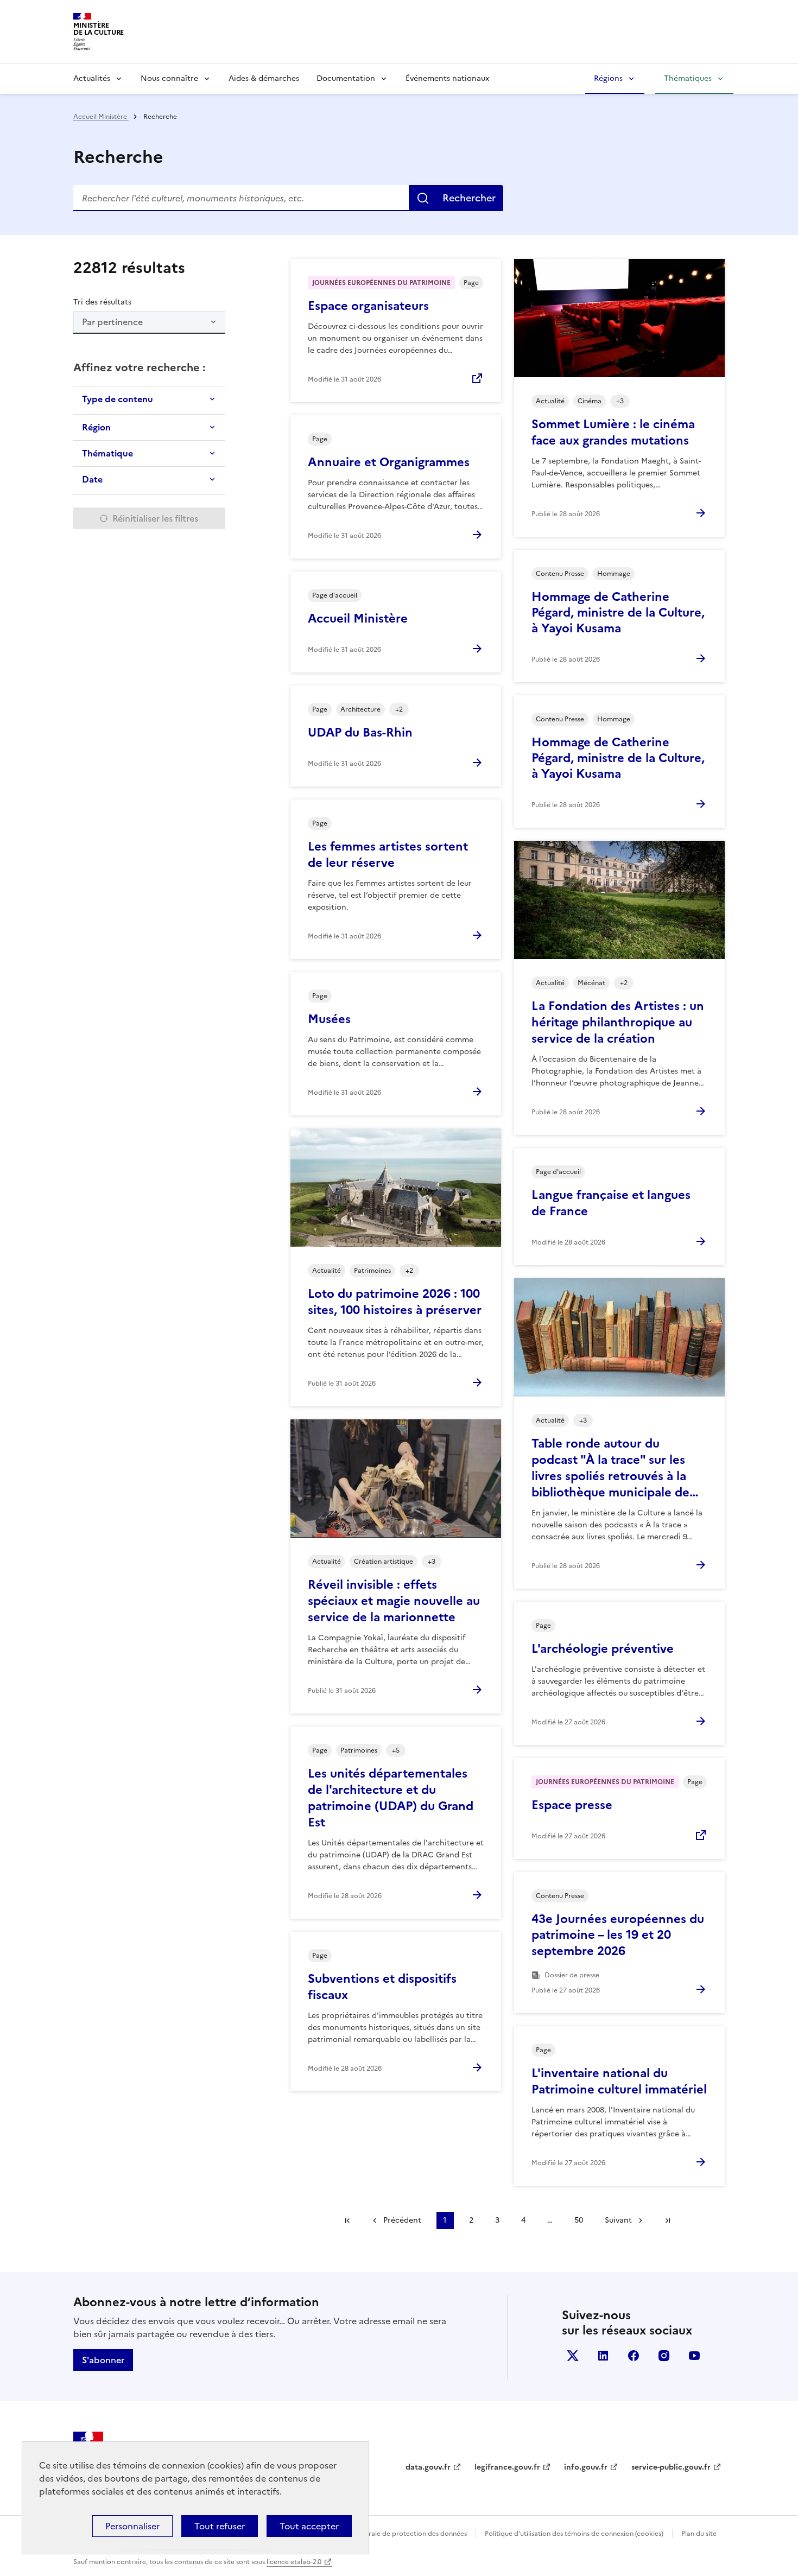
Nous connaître (169, 78)
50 (579, 2220)
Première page (347, 2220)
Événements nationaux (447, 78)
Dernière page (668, 2220)
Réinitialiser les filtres (155, 518)
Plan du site (699, 2534)
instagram (664, 2356)
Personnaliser (132, 2526)
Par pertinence (112, 322)
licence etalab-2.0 (294, 2562)
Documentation (346, 78)
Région (96, 427)
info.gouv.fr (586, 2467)
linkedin (603, 2356)
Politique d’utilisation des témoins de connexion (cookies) (574, 2534)
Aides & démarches (264, 78)
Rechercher (469, 198)
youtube (694, 2356)
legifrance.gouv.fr (507, 2467)
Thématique (107, 453)
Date (92, 479)
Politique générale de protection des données (395, 2534)
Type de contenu (118, 399)
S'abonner (103, 2360)
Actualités (92, 78)
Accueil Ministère (101, 117)
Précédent (402, 2220)
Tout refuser (220, 2526)
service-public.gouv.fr (671, 2467)
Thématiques (688, 78)
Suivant (618, 2220)
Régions (608, 78)
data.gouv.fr (428, 2467)
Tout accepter (309, 2526)
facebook (634, 2356)
